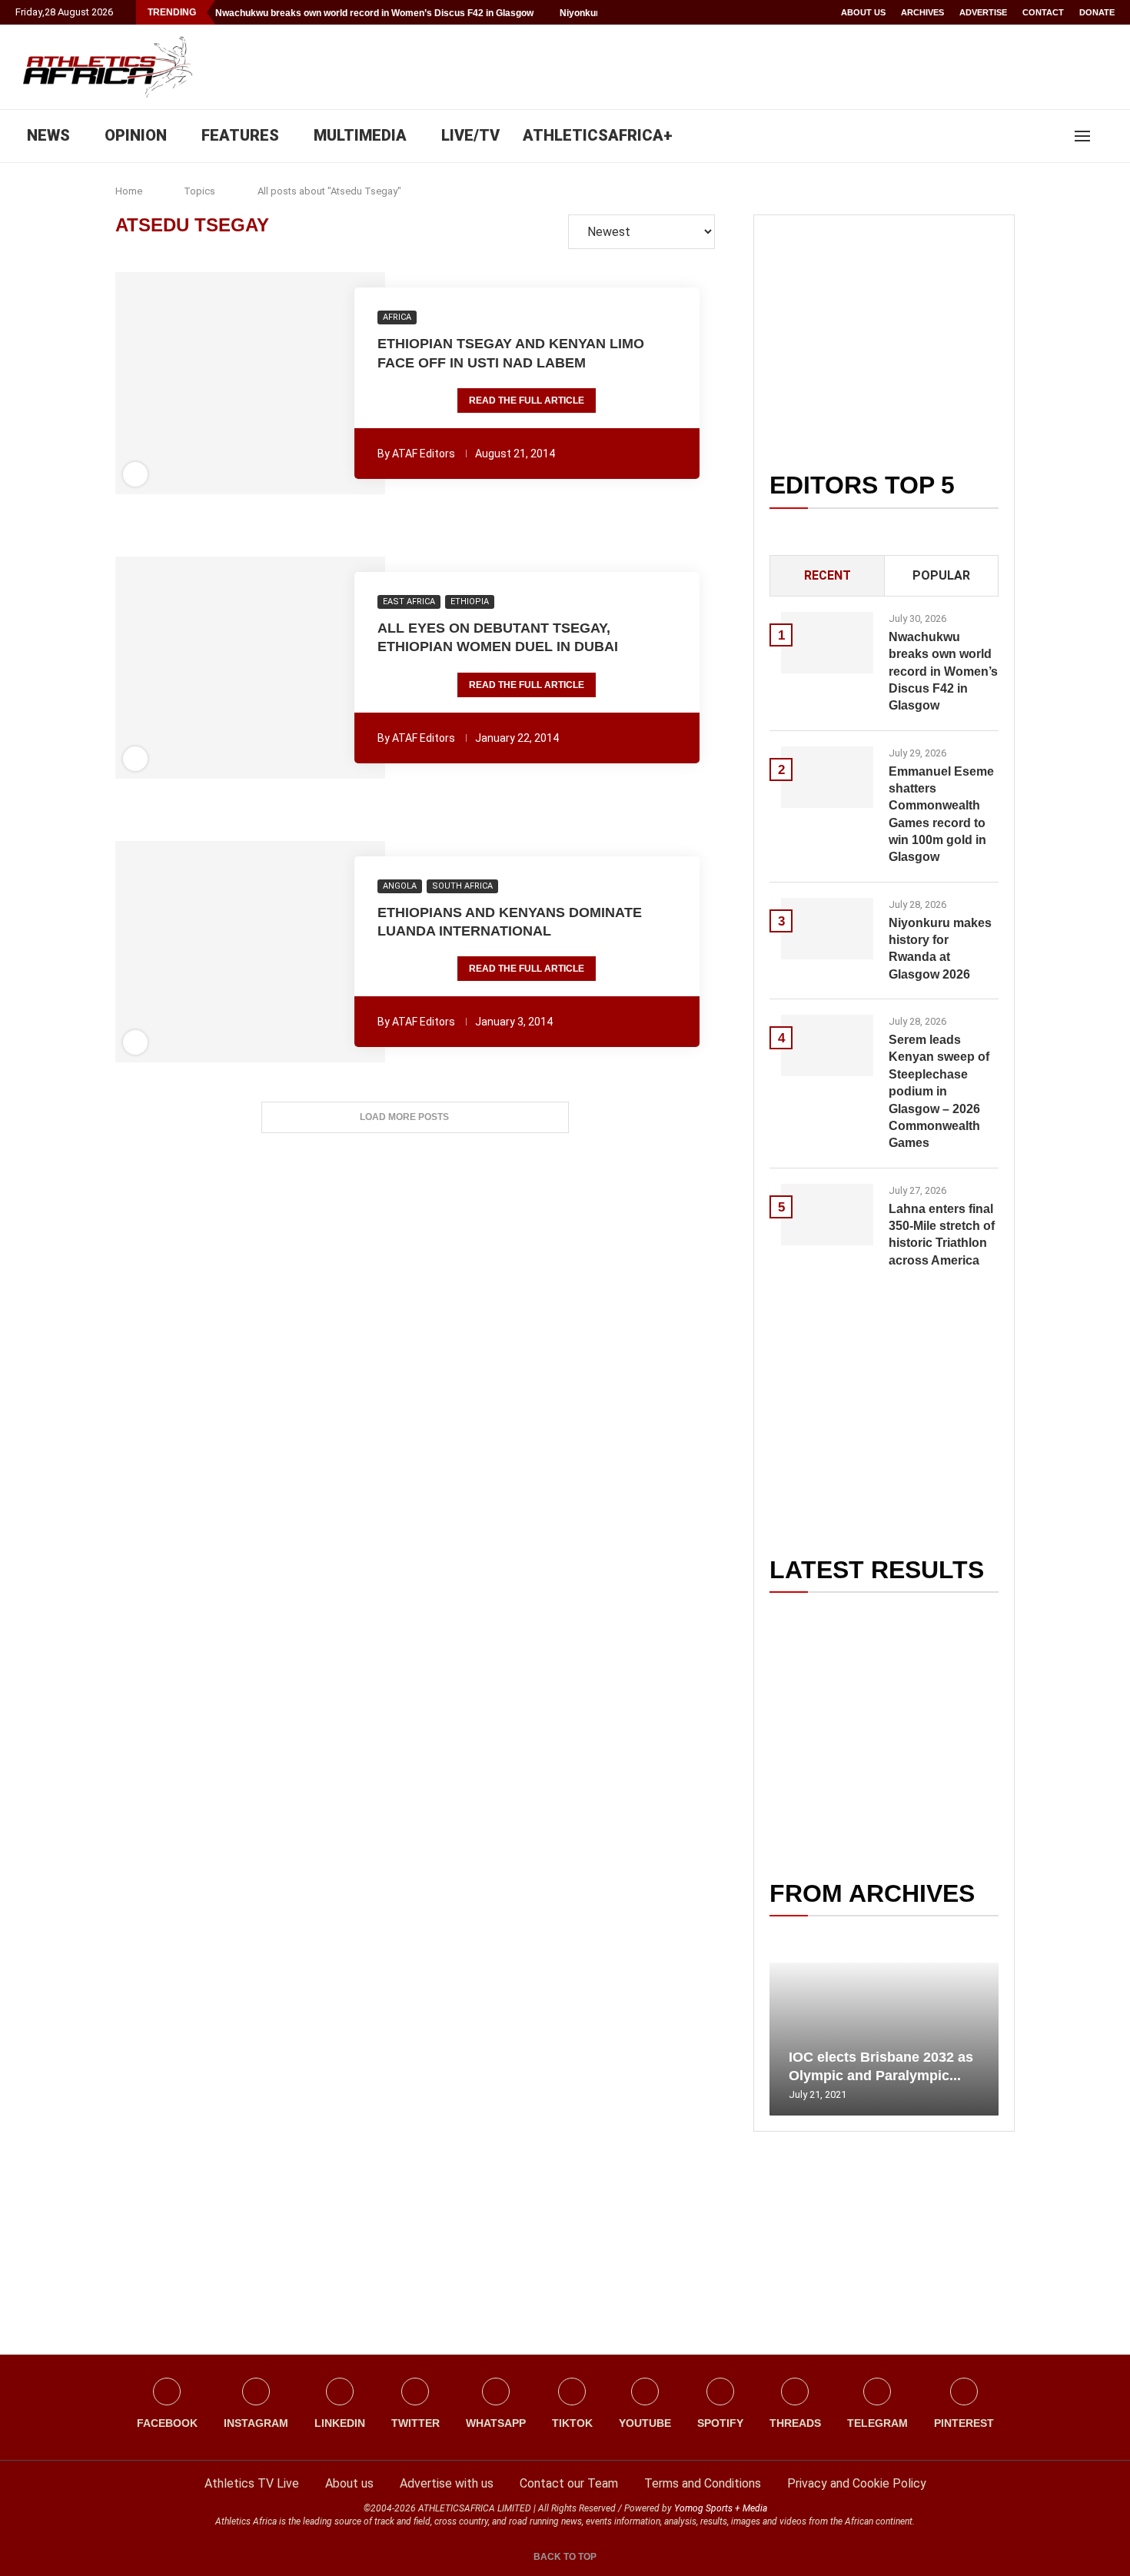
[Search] (1107, 136)
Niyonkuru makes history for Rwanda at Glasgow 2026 (940, 949)
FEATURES (240, 135)
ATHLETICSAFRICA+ (598, 135)
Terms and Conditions (703, 2483)
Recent (828, 575)
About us (863, 12)
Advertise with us (447, 2483)
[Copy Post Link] (304, 384)
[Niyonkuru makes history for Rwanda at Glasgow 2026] (827, 929)
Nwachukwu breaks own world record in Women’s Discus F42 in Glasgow (374, 13)
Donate (1097, 12)
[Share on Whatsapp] (262, 384)
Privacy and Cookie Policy (857, 2483)
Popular (941, 575)
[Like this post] (167, 384)
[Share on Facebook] (191, 384)
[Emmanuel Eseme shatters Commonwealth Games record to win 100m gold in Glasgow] (827, 777)
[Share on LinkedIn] (241, 384)
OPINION (136, 135)
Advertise (983, 12)
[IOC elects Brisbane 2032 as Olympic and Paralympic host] (884, 2039)
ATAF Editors (424, 454)
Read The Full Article (527, 401)
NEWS (48, 135)
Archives (922, 12)
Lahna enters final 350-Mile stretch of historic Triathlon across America (942, 1235)
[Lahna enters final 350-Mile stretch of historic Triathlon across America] (827, 1215)
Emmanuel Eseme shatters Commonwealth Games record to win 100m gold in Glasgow (941, 814)
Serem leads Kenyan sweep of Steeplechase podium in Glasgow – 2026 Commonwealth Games (939, 1091)
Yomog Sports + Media (721, 2508)
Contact (1043, 12)
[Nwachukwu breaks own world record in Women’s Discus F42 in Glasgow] (827, 643)
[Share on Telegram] (284, 384)
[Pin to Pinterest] (220, 384)
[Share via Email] (334, 384)
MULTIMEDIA (360, 135)
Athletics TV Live (252, 2483)
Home (129, 191)
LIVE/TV (470, 135)
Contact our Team (569, 2483)
